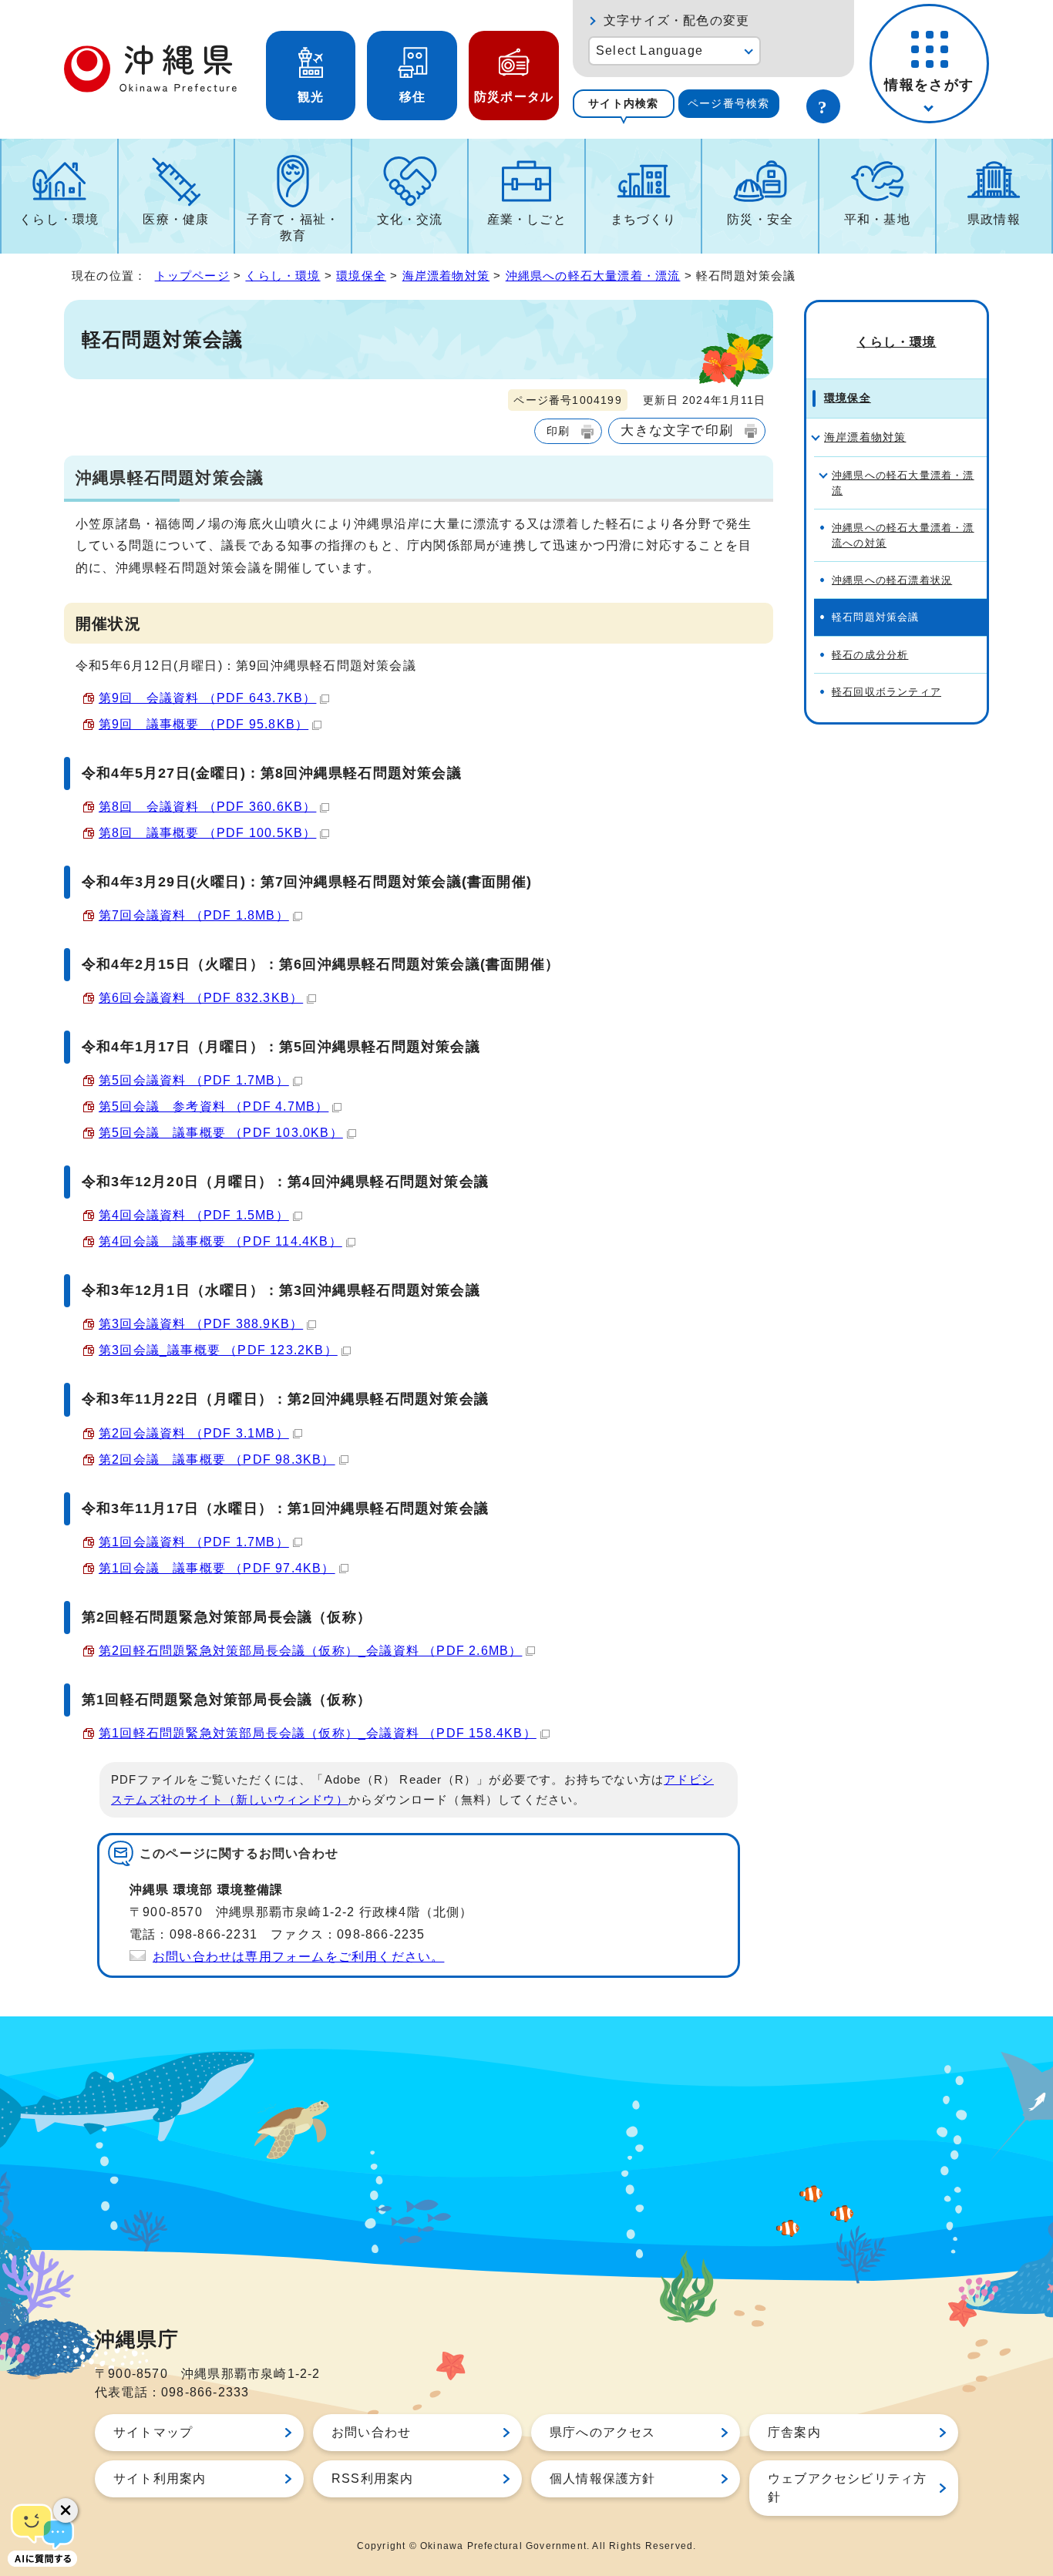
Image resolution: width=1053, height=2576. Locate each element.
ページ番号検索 (728, 103)
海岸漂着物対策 (446, 276)
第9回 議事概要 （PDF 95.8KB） (204, 724)
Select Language (649, 50)
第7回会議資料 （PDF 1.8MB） (194, 915)
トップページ (192, 276)
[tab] (624, 104)
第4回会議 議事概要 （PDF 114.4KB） (220, 1241)
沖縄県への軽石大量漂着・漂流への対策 (903, 535)
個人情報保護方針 (603, 2478)
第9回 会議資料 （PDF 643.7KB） (207, 698)
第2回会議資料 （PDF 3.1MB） (194, 1433)
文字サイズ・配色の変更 (676, 20)
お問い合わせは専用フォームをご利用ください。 (298, 1957)
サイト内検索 (623, 103)
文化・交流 (410, 219)
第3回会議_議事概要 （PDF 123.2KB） (218, 1350)
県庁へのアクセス (603, 2432)
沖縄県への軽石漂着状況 (892, 580)
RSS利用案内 (372, 2478)
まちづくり (644, 219)
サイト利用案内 (160, 2478)
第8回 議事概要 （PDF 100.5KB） (207, 833)
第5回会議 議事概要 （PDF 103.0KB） (221, 1133)
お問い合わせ (371, 2432)
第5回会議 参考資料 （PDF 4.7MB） (214, 1106)
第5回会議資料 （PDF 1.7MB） (194, 1080)
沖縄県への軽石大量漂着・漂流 (593, 276)
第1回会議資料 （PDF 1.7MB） (194, 1542)
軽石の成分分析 (870, 655)
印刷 (558, 431)
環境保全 (361, 276)
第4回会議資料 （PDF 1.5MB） (194, 1215)
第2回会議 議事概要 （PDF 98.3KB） (217, 1460)
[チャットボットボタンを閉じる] (66, 2510)
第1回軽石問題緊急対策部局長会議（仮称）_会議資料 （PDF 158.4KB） (318, 1733)
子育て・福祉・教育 (293, 227)
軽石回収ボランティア (886, 692)
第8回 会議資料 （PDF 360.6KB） (207, 807)
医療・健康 (176, 219)
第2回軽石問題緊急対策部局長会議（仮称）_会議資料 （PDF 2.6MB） (310, 1651)
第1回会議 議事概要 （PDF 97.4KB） (217, 1568)
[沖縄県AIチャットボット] (42, 2534)
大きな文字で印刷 (677, 430)
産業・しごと (527, 219)
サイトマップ (153, 2432)
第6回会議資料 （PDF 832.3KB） (201, 998)
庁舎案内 (794, 2432)
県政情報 (994, 219)
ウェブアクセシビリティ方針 (847, 2488)
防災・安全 (760, 219)
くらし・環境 (59, 219)
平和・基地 (877, 219)
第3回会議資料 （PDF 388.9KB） (201, 1324)
